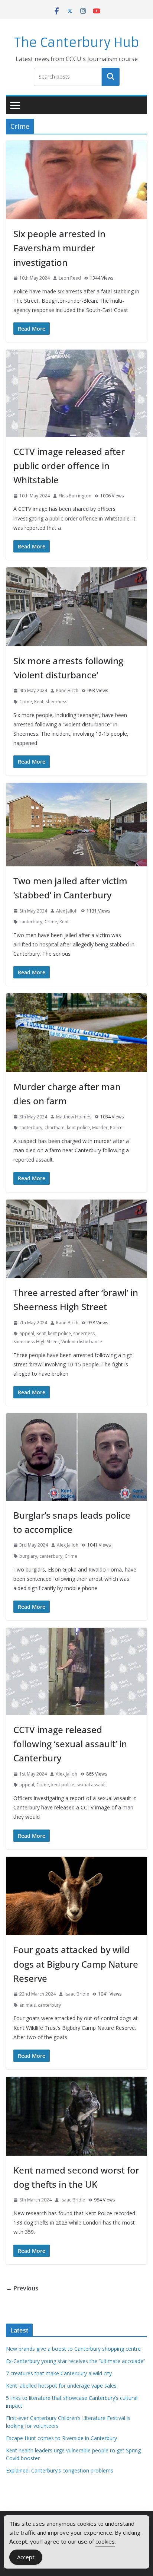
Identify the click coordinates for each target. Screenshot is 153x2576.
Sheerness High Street (36, 1342)
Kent (39, 702)
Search (111, 77)
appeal (27, 1333)
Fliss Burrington (75, 496)
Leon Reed (70, 278)
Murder (100, 1128)
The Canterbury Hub (77, 43)
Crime (26, 702)
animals (27, 2005)
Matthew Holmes (74, 1117)
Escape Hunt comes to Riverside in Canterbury (61, 2438)
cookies (105, 2541)
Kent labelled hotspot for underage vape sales (61, 2386)
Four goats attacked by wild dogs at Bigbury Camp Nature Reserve (76, 1964)
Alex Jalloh (67, 911)
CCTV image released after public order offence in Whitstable (69, 466)
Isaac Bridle (77, 1994)
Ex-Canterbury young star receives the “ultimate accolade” (76, 2361)
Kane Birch (67, 690)
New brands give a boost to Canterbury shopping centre (73, 2349)
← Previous (22, 2288)
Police (116, 1128)
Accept (26, 2557)
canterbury (31, 922)
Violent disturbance (82, 1342)
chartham (55, 1128)
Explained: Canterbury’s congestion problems (60, 2470)
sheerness (56, 702)
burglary (28, 1556)
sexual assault (91, 1785)
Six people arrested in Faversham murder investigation (59, 248)
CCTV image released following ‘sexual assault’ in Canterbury (70, 1744)
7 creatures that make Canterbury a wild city (59, 2373)
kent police (78, 1128)
